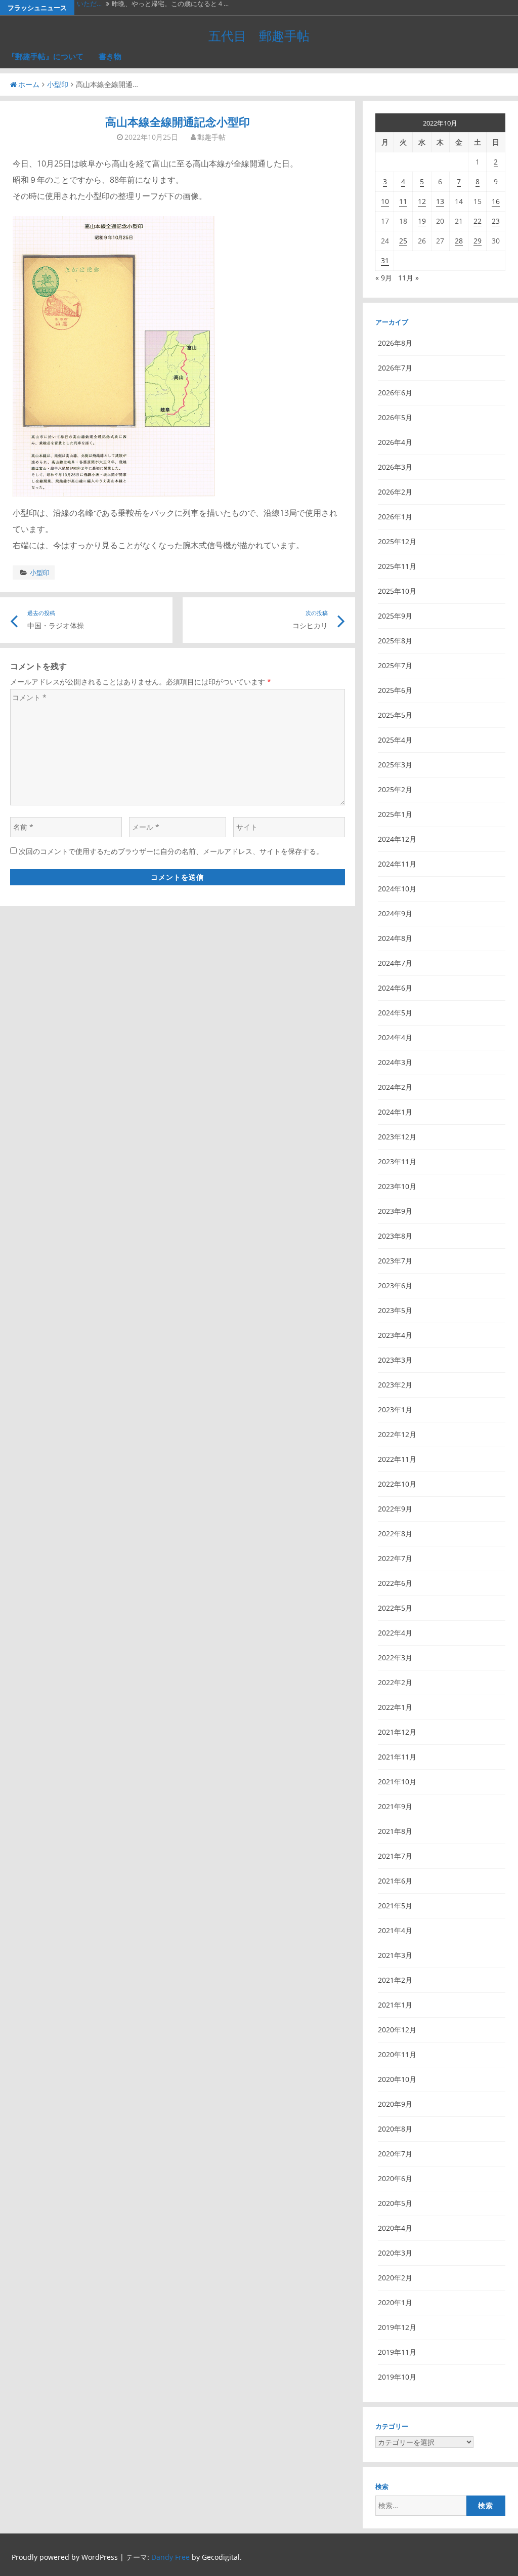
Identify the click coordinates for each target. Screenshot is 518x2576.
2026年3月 (395, 467)
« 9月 (384, 278)
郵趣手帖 (211, 137)
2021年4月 (395, 1930)
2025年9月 (395, 616)
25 (403, 241)
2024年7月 (395, 963)
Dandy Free (170, 2557)
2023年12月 (397, 1137)
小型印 (58, 84)
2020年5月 (395, 2203)
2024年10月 (397, 889)
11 (403, 201)
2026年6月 (395, 393)
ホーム (29, 84)
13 (440, 201)
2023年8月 (395, 1236)
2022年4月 (395, 1633)
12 (422, 201)
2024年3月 (395, 1062)
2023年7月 (395, 1261)
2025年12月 (397, 541)
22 (478, 221)
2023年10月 (397, 1186)
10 (385, 201)
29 (478, 241)
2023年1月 (395, 1409)
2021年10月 (397, 1782)
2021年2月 (395, 1980)
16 (496, 201)
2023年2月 (395, 1385)
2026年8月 (395, 343)
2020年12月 (397, 2030)
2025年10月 (397, 591)
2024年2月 (395, 1087)
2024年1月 (395, 1112)
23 (496, 221)
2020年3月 (395, 2253)
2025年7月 (395, 665)
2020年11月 (397, 2054)
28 (459, 241)
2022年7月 (395, 1558)
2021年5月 (395, 1906)
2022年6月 (395, 1583)
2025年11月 (397, 566)
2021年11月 (397, 1757)
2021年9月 (395, 1806)
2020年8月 (395, 2129)
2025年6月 (395, 690)
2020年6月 (395, 2178)
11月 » (408, 278)
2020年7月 (395, 2154)
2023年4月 (395, 1335)
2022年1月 (395, 1707)
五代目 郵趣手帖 (259, 35)
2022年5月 (395, 1608)
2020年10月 (397, 2079)
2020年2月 (395, 2278)
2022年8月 (395, 1534)
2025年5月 (395, 715)
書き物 (110, 56)
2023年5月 (395, 1310)
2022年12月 (397, 1434)
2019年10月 (397, 2377)
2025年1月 (395, 814)
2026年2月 (395, 492)
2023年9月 (395, 1211)
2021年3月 (395, 1955)
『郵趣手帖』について (46, 56)
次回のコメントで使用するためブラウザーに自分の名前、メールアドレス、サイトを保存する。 (171, 851)
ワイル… (89, 8)
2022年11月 (397, 1459)
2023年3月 (395, 1360)
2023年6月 (395, 1285)
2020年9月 (395, 2104)
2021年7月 (395, 1856)
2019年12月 (397, 2327)
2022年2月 (395, 1682)
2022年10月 (397, 1484)
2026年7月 (395, 368)
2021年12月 (397, 1732)
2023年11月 (397, 1161)
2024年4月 (395, 1037)
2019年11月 (397, 2352)
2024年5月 (395, 1013)
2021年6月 (395, 1881)
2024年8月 (395, 938)
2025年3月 (395, 765)
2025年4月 (395, 740)
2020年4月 (395, 2228)
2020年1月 (395, 2302)
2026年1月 (395, 517)
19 (422, 221)
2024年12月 (397, 839)
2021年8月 (395, 1831)
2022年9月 (395, 1509)
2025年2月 (395, 789)
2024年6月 (395, 988)
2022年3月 (395, 1658)
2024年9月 (395, 913)
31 (385, 260)
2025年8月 (395, 641)
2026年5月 (395, 417)
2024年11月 (397, 864)
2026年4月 (395, 442)
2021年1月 (395, 2005)
